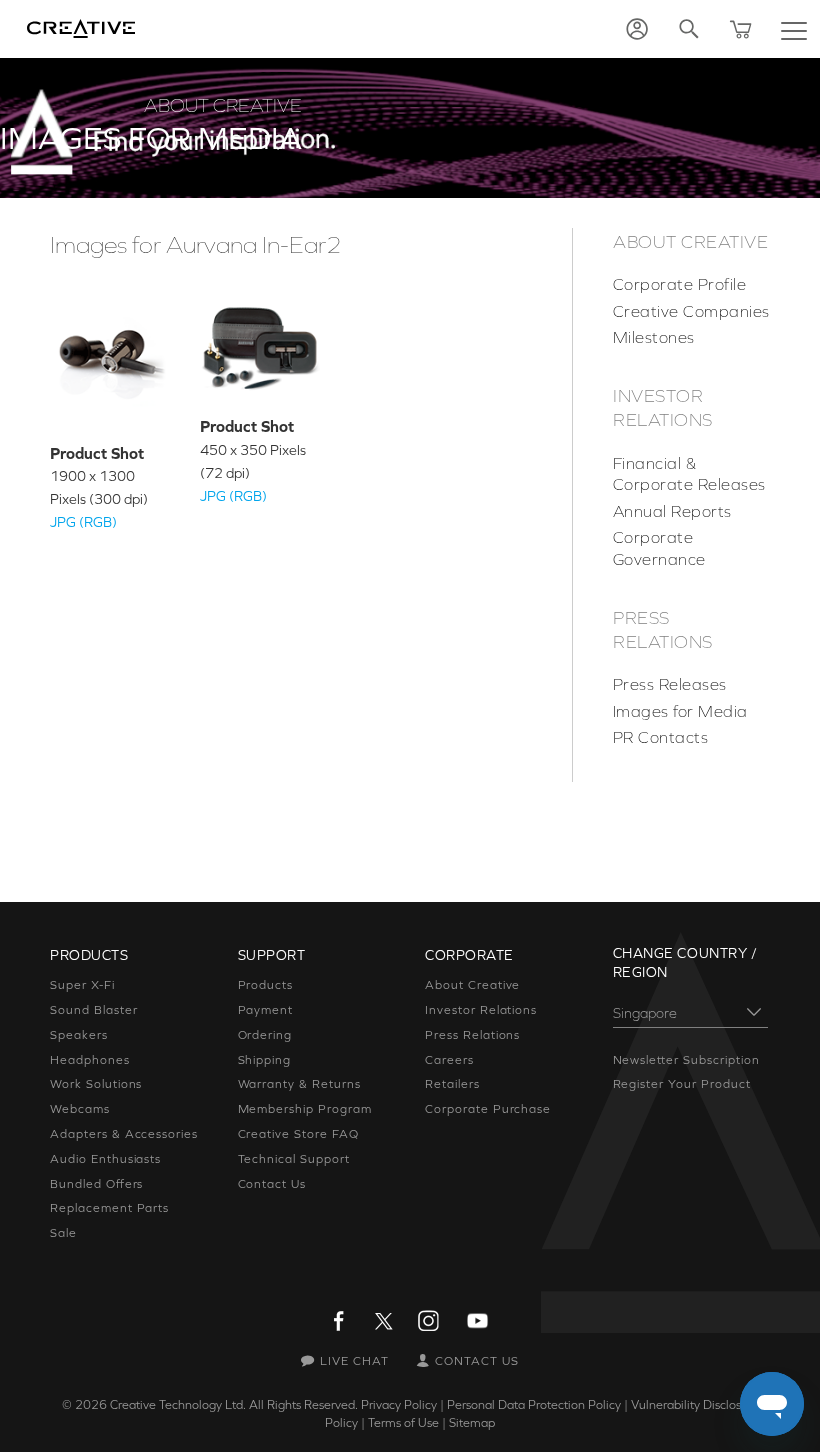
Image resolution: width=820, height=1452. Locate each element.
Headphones (90, 1060)
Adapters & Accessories (124, 1134)
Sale (63, 1233)
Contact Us (272, 1184)
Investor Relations (663, 408)
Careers (449, 1060)
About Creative (691, 242)
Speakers (79, 1035)
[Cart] (741, 29)
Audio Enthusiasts (105, 1159)
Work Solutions (96, 1084)
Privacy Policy (399, 1405)
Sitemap (472, 1423)
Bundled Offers (96, 1184)
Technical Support (294, 1159)
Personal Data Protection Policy (534, 1405)
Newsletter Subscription (686, 1060)
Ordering (265, 1035)
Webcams (80, 1109)
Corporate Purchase (488, 1109)
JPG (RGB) (83, 522)
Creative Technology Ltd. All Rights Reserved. (234, 1405)
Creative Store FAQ (298, 1134)
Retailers (452, 1084)
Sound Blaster (93, 1010)
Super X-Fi (82, 985)
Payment (266, 1010)
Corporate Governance (659, 548)
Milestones (654, 337)
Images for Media (680, 711)
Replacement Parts (109, 1208)
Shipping (265, 1060)
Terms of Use (403, 1423)
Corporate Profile (679, 284)
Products (266, 985)
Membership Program (305, 1109)
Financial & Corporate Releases (689, 474)
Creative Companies (691, 311)
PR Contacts (660, 737)
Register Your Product (682, 1084)
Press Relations (663, 630)
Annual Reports (672, 511)
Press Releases (670, 684)
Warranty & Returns (299, 1084)
